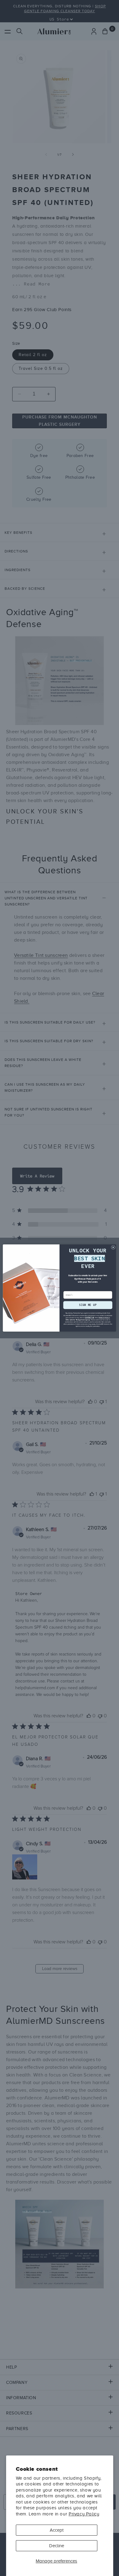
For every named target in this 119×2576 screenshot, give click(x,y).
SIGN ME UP (88, 1305)
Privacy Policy (84, 2514)
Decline (57, 2546)
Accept (57, 2530)
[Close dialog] (113, 1247)
